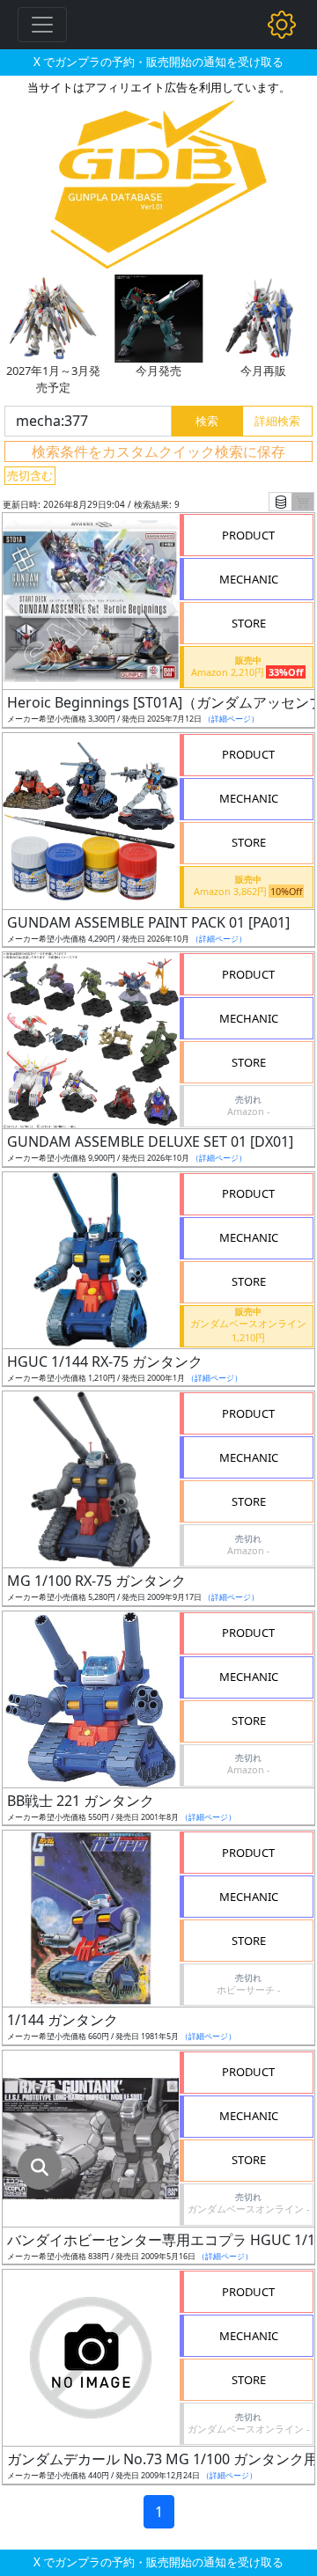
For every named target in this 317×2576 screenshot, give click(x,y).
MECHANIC (249, 579)
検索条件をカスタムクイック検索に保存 (158, 451)
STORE (249, 623)
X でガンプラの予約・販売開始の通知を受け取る (158, 62)
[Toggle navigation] (42, 25)
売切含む (30, 475)
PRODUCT (248, 535)
